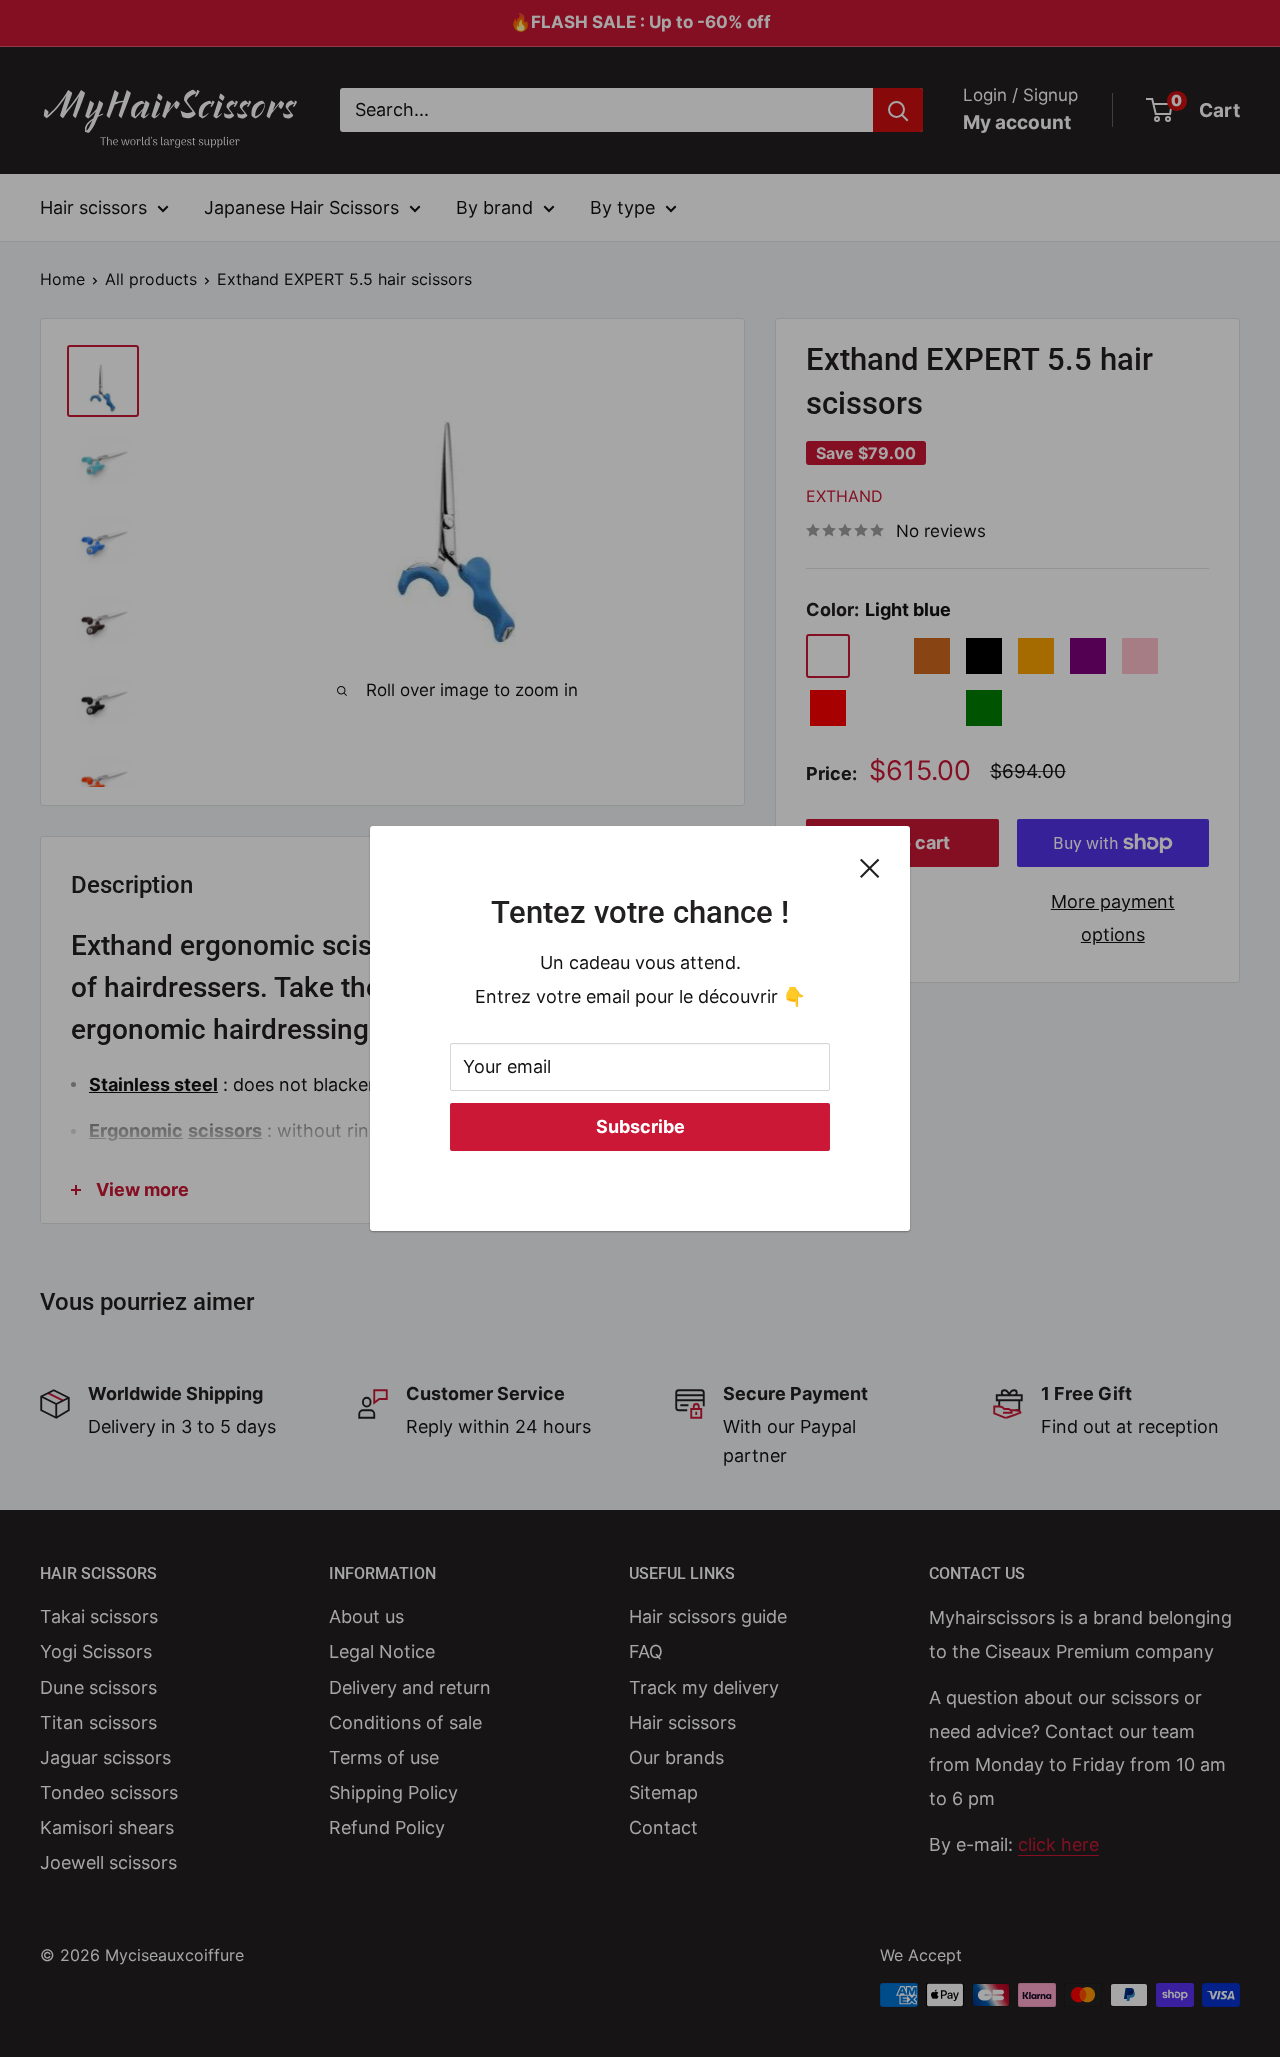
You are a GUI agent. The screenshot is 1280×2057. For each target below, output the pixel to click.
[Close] (870, 867)
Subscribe (640, 1126)
